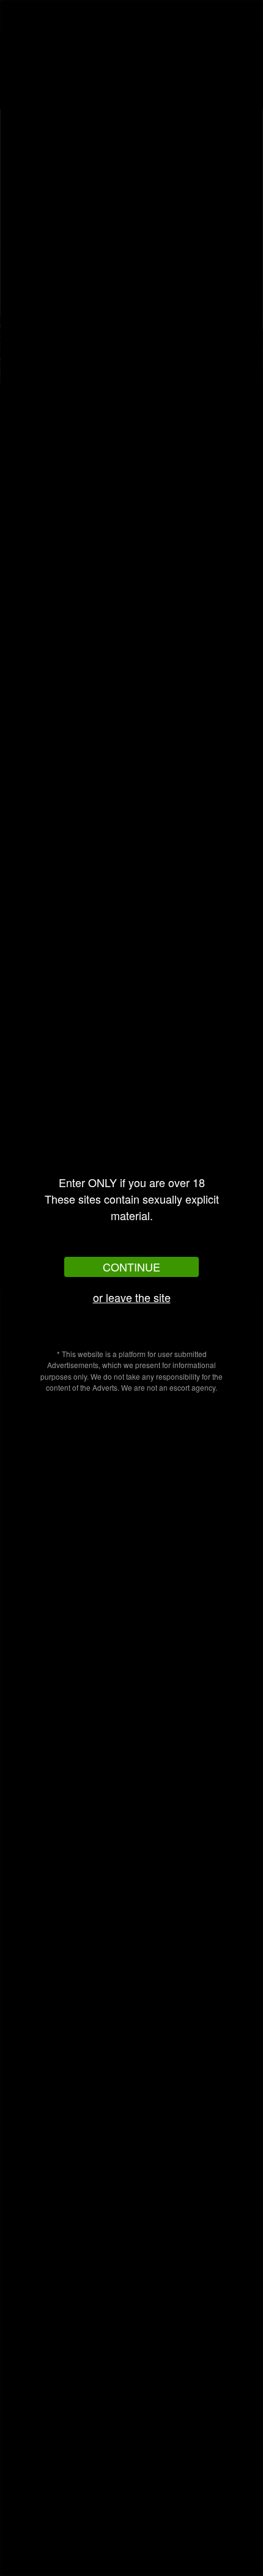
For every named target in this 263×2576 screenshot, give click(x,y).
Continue (131, 1267)
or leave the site (132, 1297)
